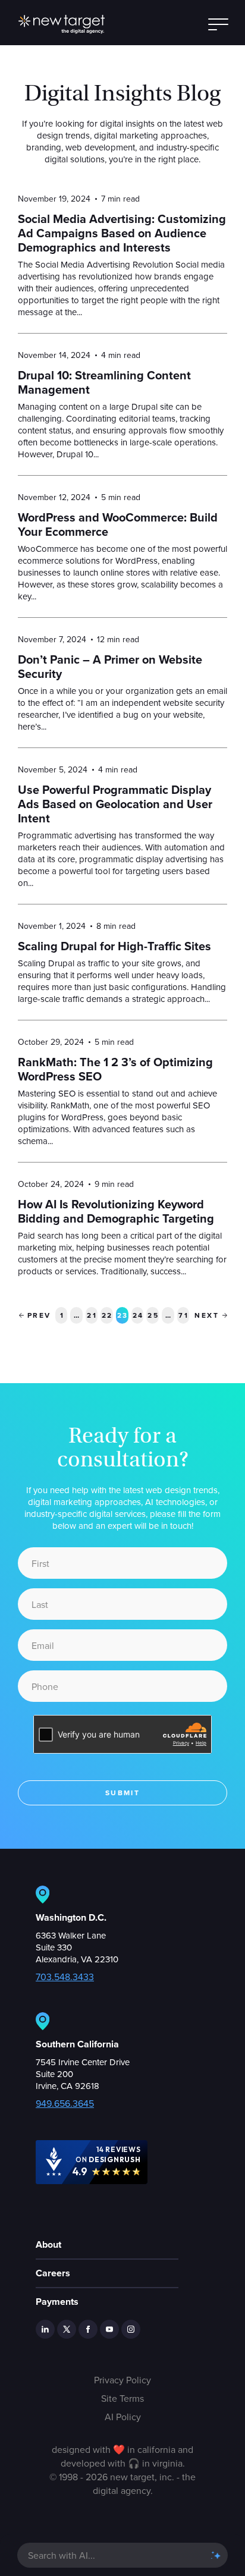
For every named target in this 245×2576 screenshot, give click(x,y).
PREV (39, 1315)
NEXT (207, 1315)
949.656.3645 (65, 2103)
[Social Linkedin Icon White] (45, 2329)
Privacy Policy (122, 2380)
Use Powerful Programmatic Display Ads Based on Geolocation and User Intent (115, 804)
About (48, 2244)
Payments (57, 2302)
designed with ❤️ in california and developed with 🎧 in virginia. (122, 2456)
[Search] (215, 2555)
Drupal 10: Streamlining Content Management (104, 382)
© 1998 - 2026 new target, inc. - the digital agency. (122, 2484)
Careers (53, 2273)
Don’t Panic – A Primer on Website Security (110, 667)
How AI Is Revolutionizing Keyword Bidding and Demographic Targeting (116, 1211)
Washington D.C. (71, 1917)
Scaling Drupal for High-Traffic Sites (114, 946)
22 (107, 1314)
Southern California (77, 2044)
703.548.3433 (65, 1977)
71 (184, 1314)
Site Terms (122, 2398)
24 (138, 1314)
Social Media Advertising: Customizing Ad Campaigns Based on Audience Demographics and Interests (122, 233)
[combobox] (111, 2555)
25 (153, 1314)
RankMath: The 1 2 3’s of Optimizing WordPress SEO (115, 1069)
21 (92, 1314)
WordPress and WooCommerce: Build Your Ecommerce (118, 524)
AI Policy (123, 2417)
